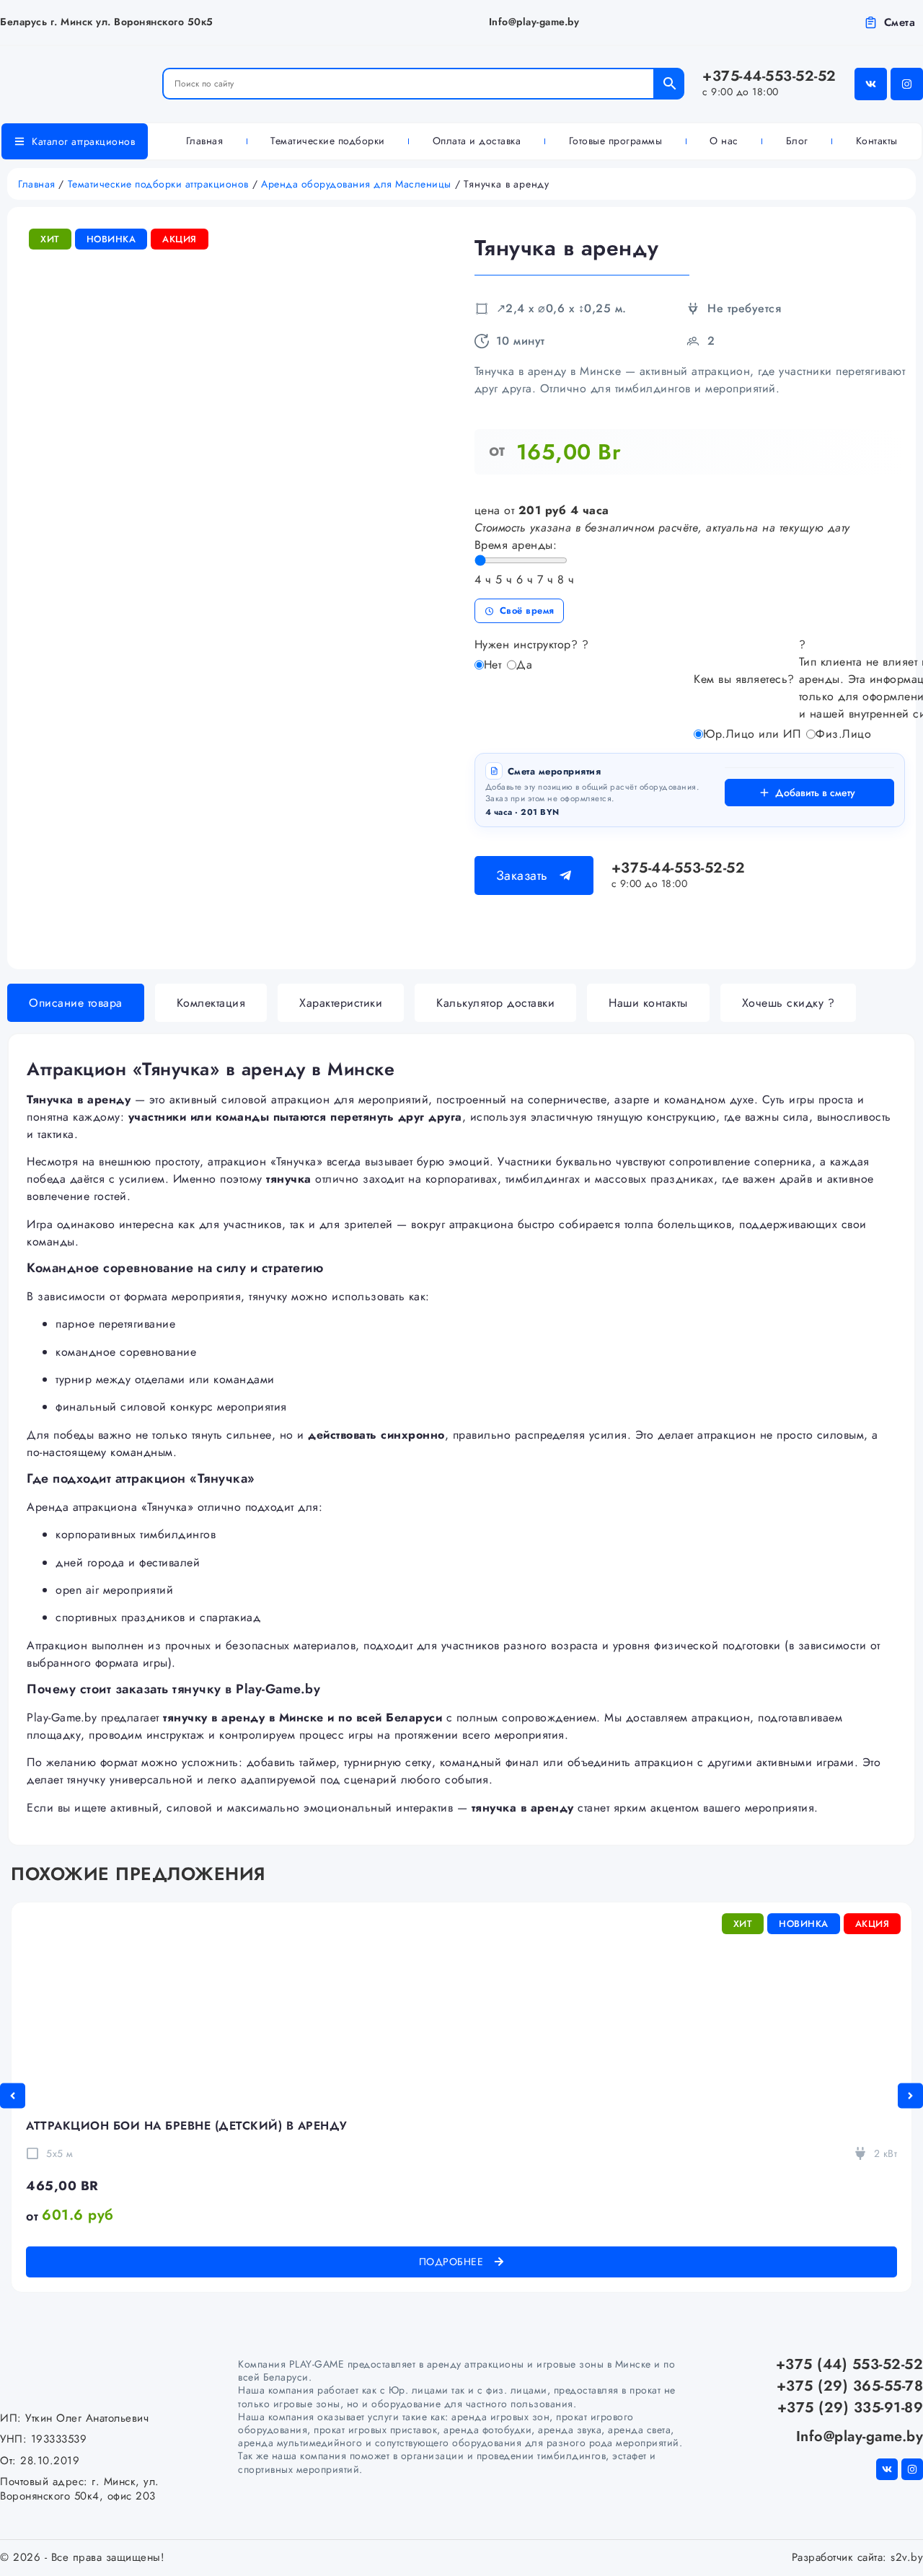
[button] (13, 2095)
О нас (724, 141)
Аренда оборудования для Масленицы (356, 184)
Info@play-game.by (534, 22)
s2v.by (907, 2557)
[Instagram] (907, 84)
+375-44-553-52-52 (769, 82)
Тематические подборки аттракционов (158, 184)
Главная (205, 141)
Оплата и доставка (477, 141)
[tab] (76, 1003)
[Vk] (871, 84)
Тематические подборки (328, 141)
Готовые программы (616, 141)
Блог (797, 141)
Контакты (877, 141)
